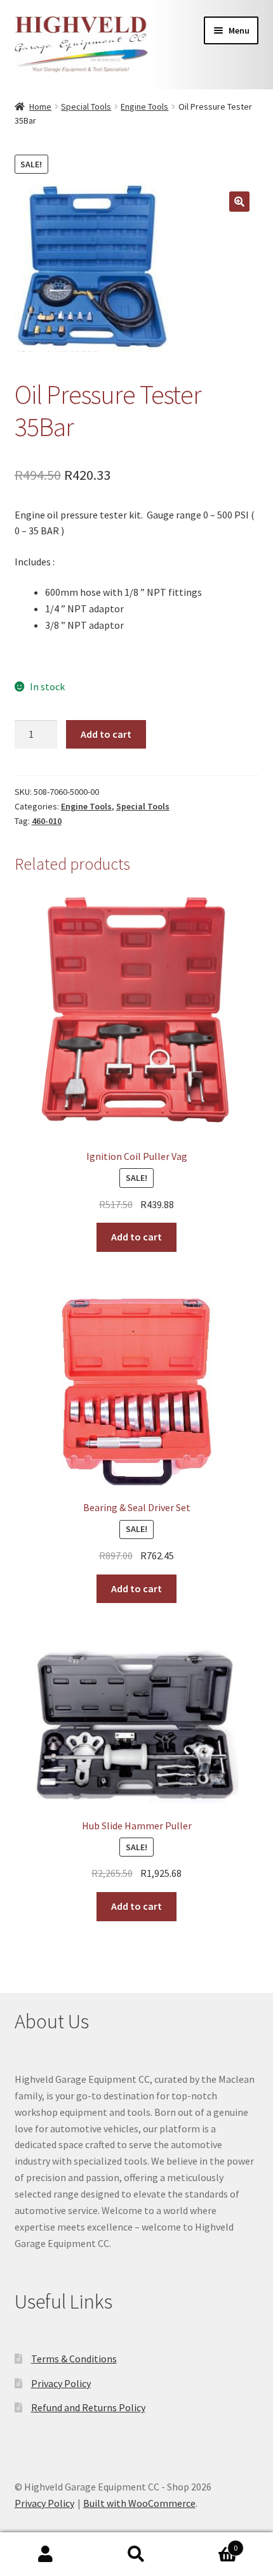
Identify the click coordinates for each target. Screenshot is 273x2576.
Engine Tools (144, 106)
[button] (239, 202)
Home (40, 106)
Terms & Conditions (74, 2359)
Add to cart (106, 734)
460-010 (47, 821)
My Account (45, 2554)
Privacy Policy (61, 2383)
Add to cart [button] (136, 1237)
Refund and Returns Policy (88, 2407)
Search (136, 2554)
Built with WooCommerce (139, 2503)
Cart (210, 2543)
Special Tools (86, 106)
